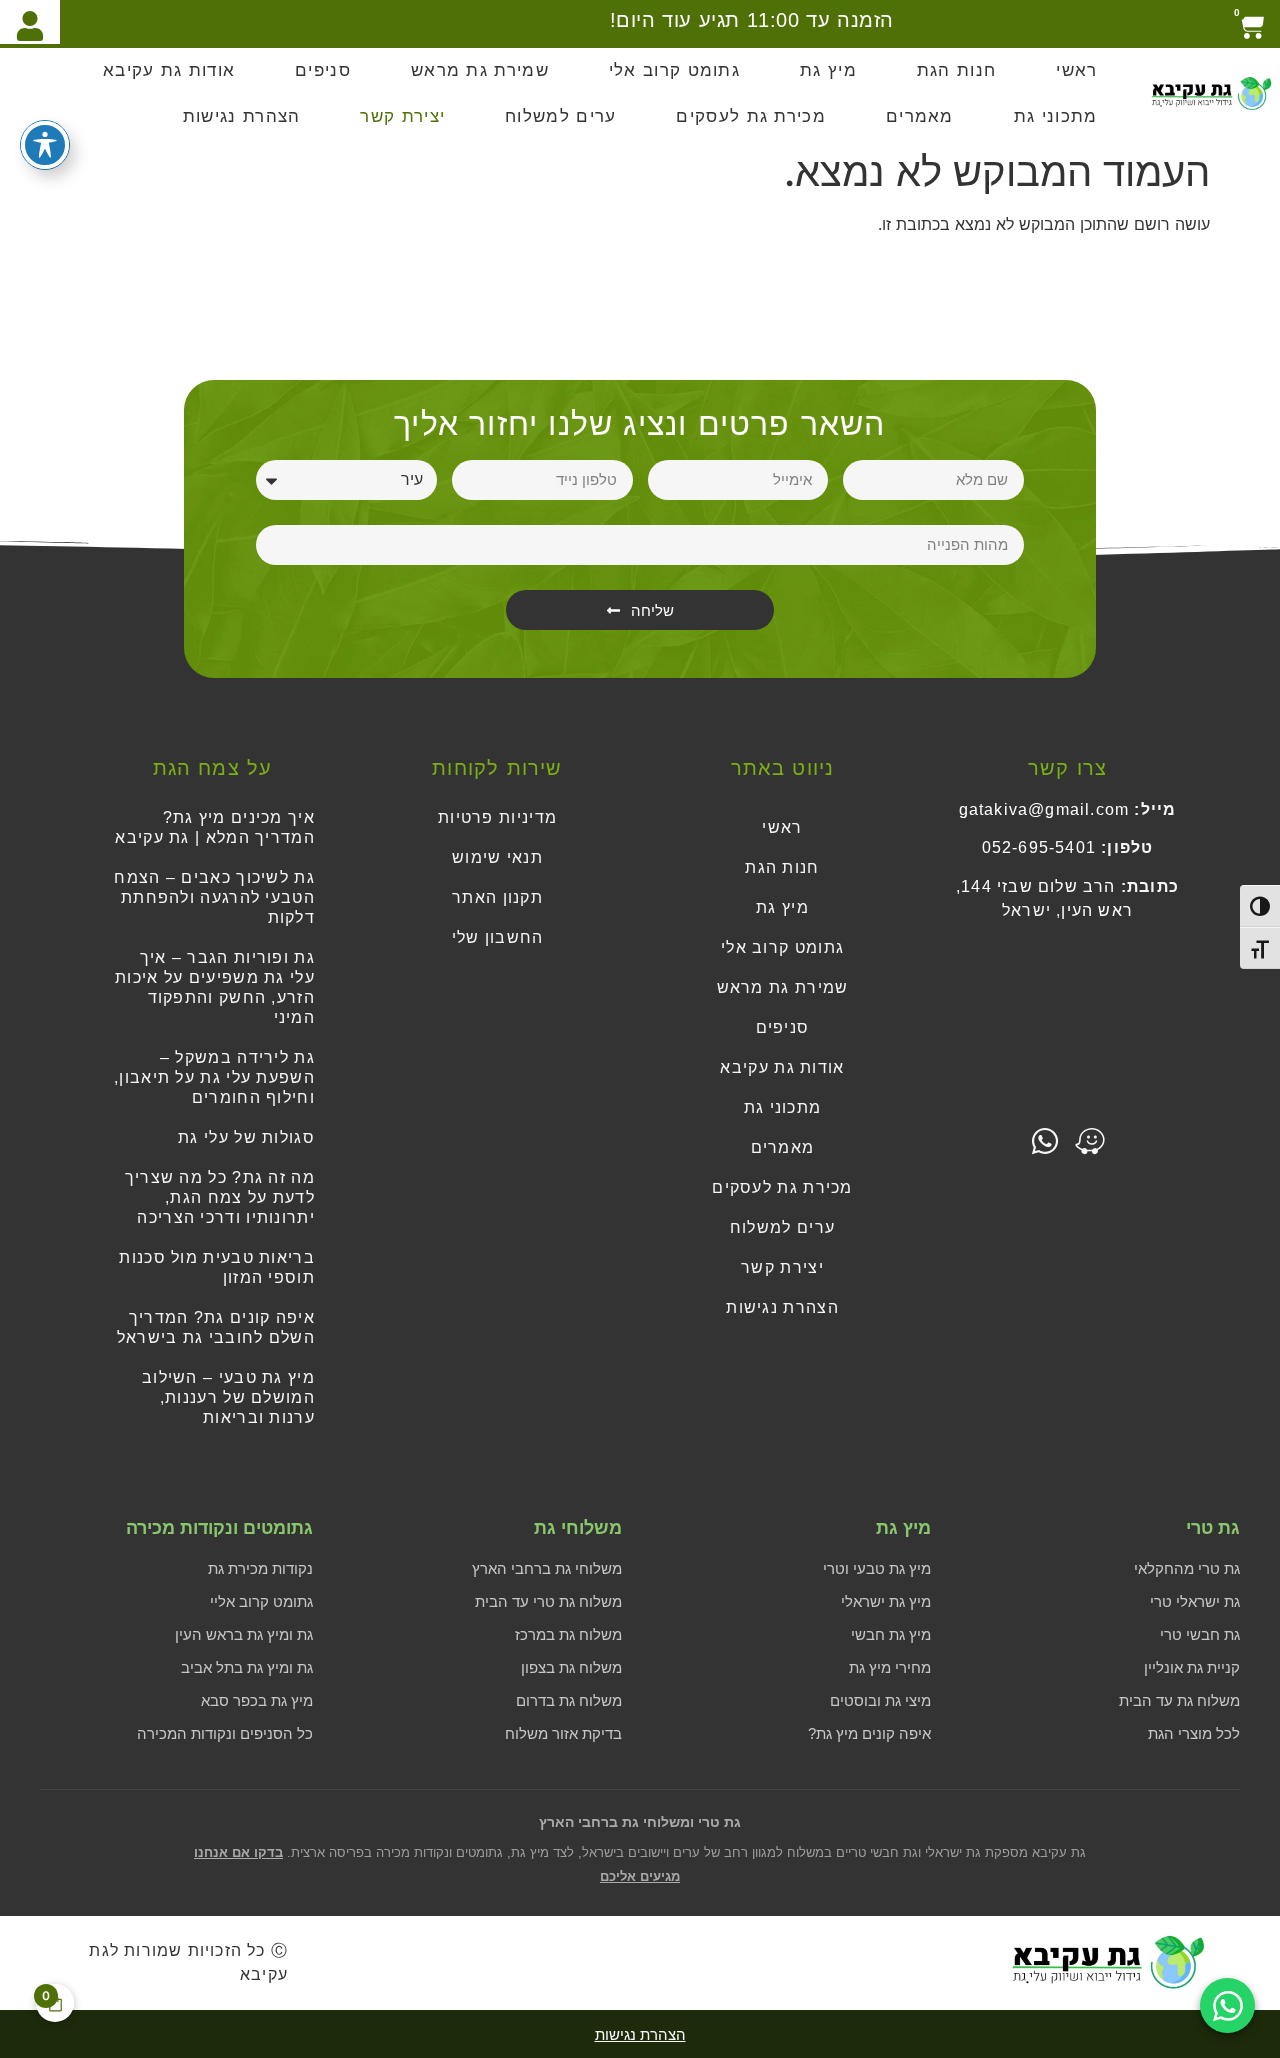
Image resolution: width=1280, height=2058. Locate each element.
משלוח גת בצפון (571, 1667)
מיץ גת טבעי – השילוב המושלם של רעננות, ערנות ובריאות (228, 1397)
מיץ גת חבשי (891, 1634)
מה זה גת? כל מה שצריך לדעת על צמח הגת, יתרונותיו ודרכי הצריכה (220, 1197)
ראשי (1076, 70)
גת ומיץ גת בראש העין (244, 1634)
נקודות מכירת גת (260, 1568)
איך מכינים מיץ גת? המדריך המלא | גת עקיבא (215, 827)
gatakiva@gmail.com (1044, 809)
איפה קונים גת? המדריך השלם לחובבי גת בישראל (216, 1327)
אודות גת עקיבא (169, 70)
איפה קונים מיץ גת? (869, 1733)
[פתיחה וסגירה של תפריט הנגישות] (45, 145)
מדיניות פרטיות (497, 817)
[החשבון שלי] (30, 22)
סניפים (323, 70)
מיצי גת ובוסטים (880, 1700)
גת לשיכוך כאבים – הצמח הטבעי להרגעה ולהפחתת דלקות (214, 897)
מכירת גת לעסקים (751, 116)
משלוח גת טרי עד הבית (548, 1601)
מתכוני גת (1056, 116)
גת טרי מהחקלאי (1187, 1568)
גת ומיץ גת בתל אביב (247, 1667)
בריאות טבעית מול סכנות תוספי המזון (217, 1267)
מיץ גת (828, 70)
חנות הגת (956, 70)
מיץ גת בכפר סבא (257, 1700)
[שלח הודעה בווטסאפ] (1227, 2005)
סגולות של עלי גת (246, 1137)
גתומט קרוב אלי (674, 70)
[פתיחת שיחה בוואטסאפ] (1045, 1141)
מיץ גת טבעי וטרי (877, 1568)
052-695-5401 (1039, 847)
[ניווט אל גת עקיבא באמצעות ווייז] (1090, 1141)
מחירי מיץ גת (890, 1667)
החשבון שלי (498, 937)
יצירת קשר (402, 116)
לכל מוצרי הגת (1194, 1733)
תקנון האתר (497, 897)
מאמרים (920, 116)
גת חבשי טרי (1200, 1634)
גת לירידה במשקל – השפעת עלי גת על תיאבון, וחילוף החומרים (214, 1077)
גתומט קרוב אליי (261, 1601)
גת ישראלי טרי (1195, 1601)
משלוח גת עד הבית (1179, 1700)
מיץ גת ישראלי (886, 1601)
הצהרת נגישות (242, 116)
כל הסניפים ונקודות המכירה (225, 1733)
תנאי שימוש (497, 857)
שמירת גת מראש (480, 70)
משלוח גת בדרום (569, 1700)
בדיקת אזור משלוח (563, 1733)
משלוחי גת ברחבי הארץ (547, 1568)
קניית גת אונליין (1192, 1667)
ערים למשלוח (560, 116)
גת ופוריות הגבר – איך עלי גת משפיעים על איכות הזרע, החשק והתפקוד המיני (215, 987)
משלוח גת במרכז (568, 1634)
